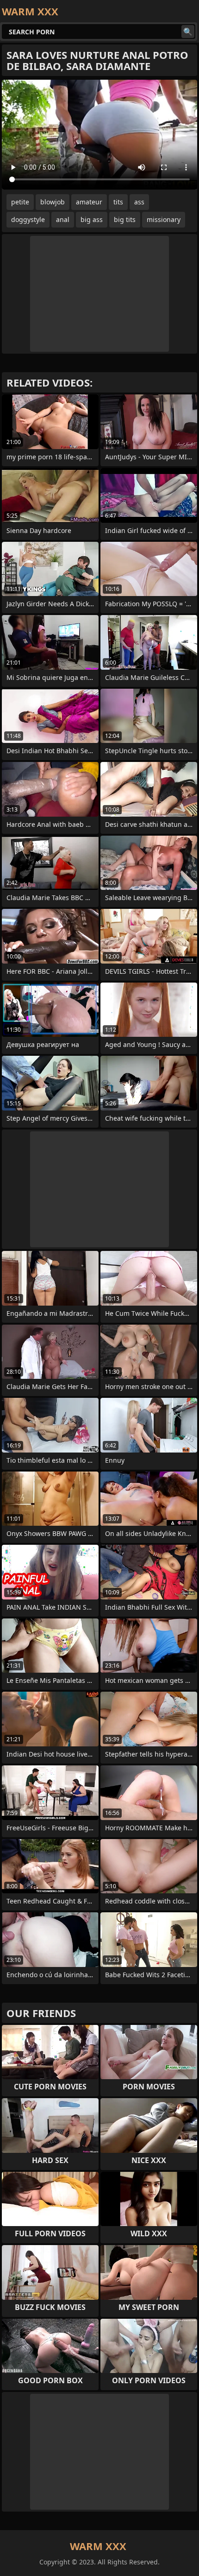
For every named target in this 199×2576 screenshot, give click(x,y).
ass (139, 202)
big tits (125, 219)
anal (63, 219)
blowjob (53, 202)
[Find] (188, 32)
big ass (92, 219)
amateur (89, 202)
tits (118, 202)
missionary (164, 219)
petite (20, 202)
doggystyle (28, 219)
